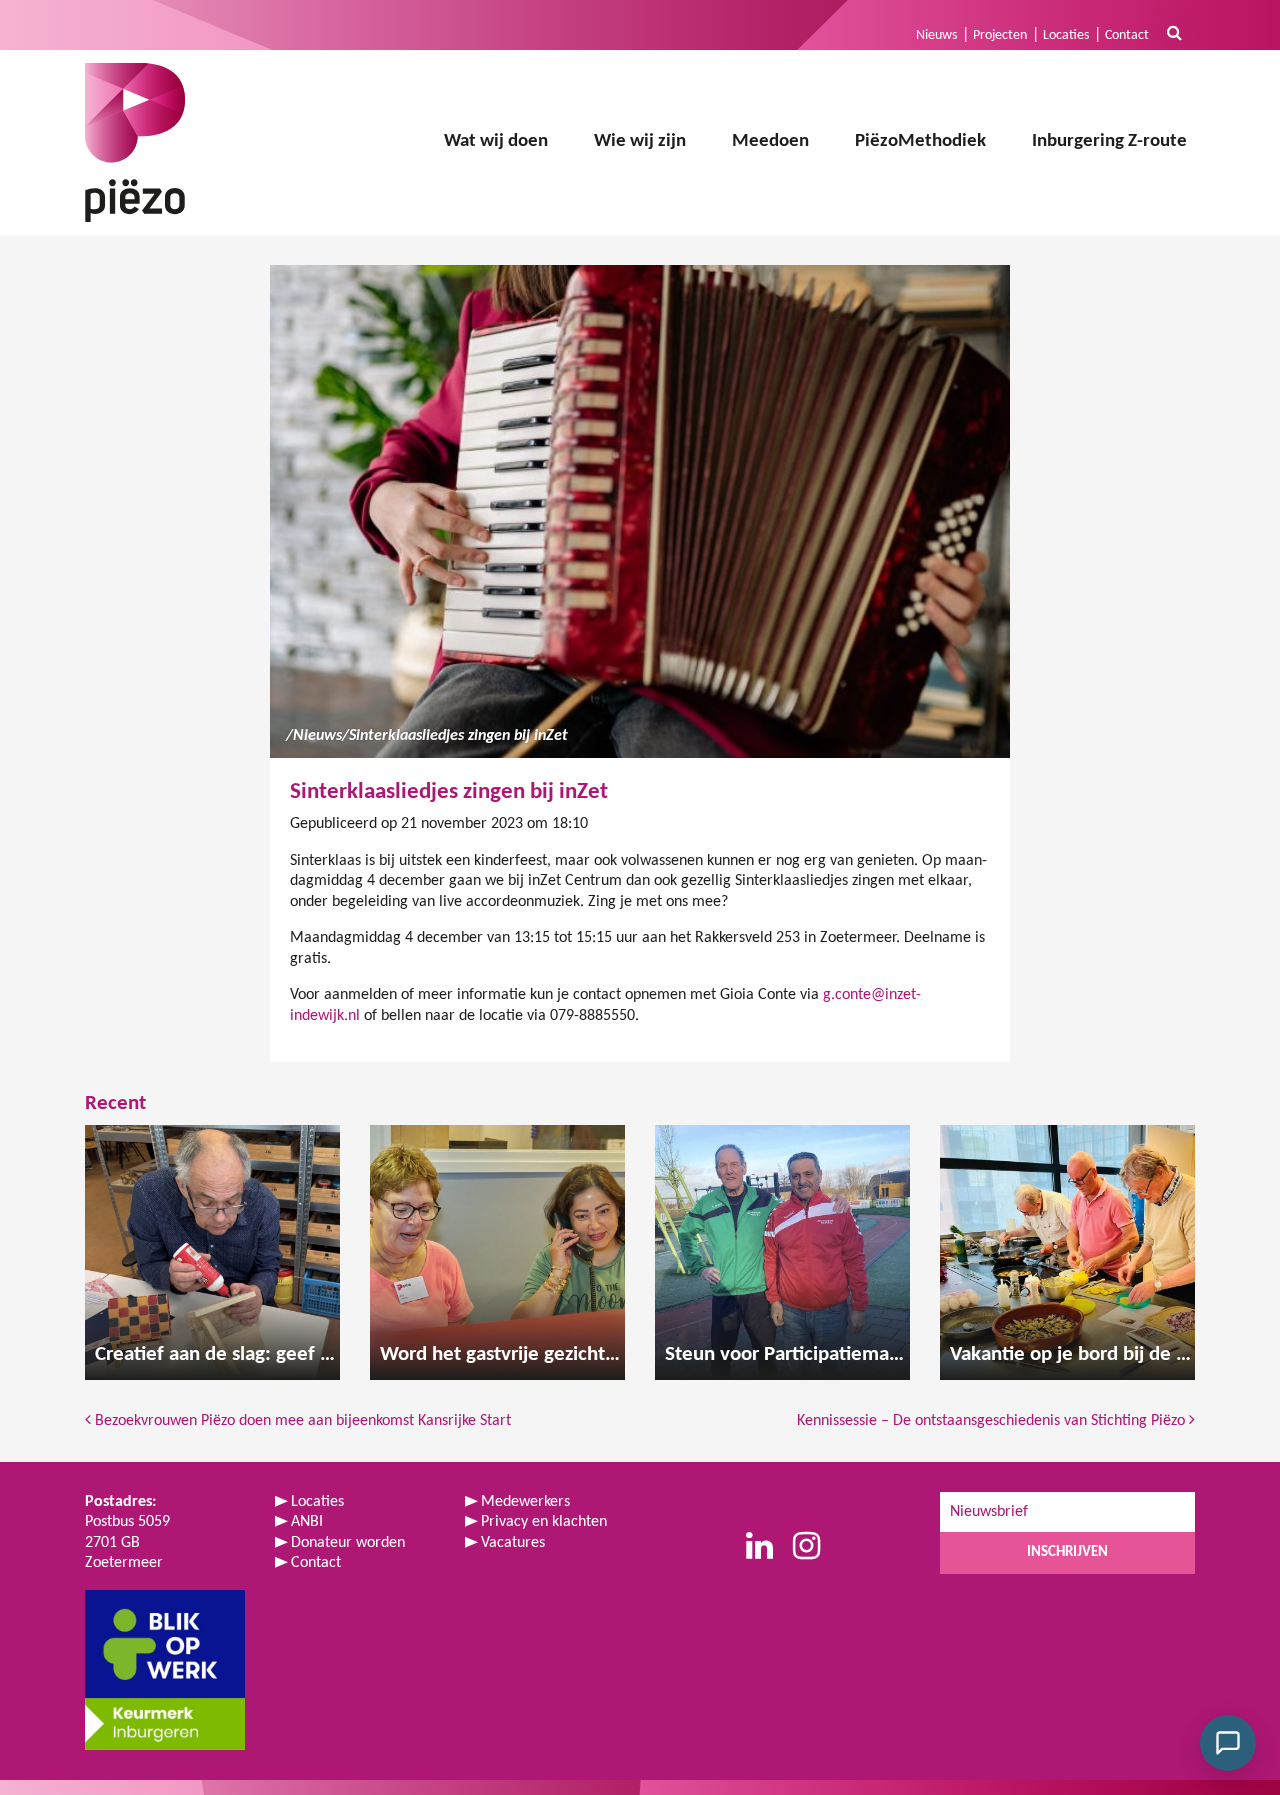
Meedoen (770, 141)
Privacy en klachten (544, 1522)
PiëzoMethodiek (920, 141)
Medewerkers (525, 1502)
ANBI (307, 1522)
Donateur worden (348, 1543)
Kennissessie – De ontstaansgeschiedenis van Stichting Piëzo (993, 1421)
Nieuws (936, 35)
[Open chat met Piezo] (1228, 1743)
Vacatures (513, 1543)
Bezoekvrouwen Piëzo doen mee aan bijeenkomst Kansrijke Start (301, 1421)
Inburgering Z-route (1109, 141)
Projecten (1000, 35)
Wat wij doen (496, 141)
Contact (1127, 35)
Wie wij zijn (640, 141)
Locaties (1066, 35)
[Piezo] (135, 142)
